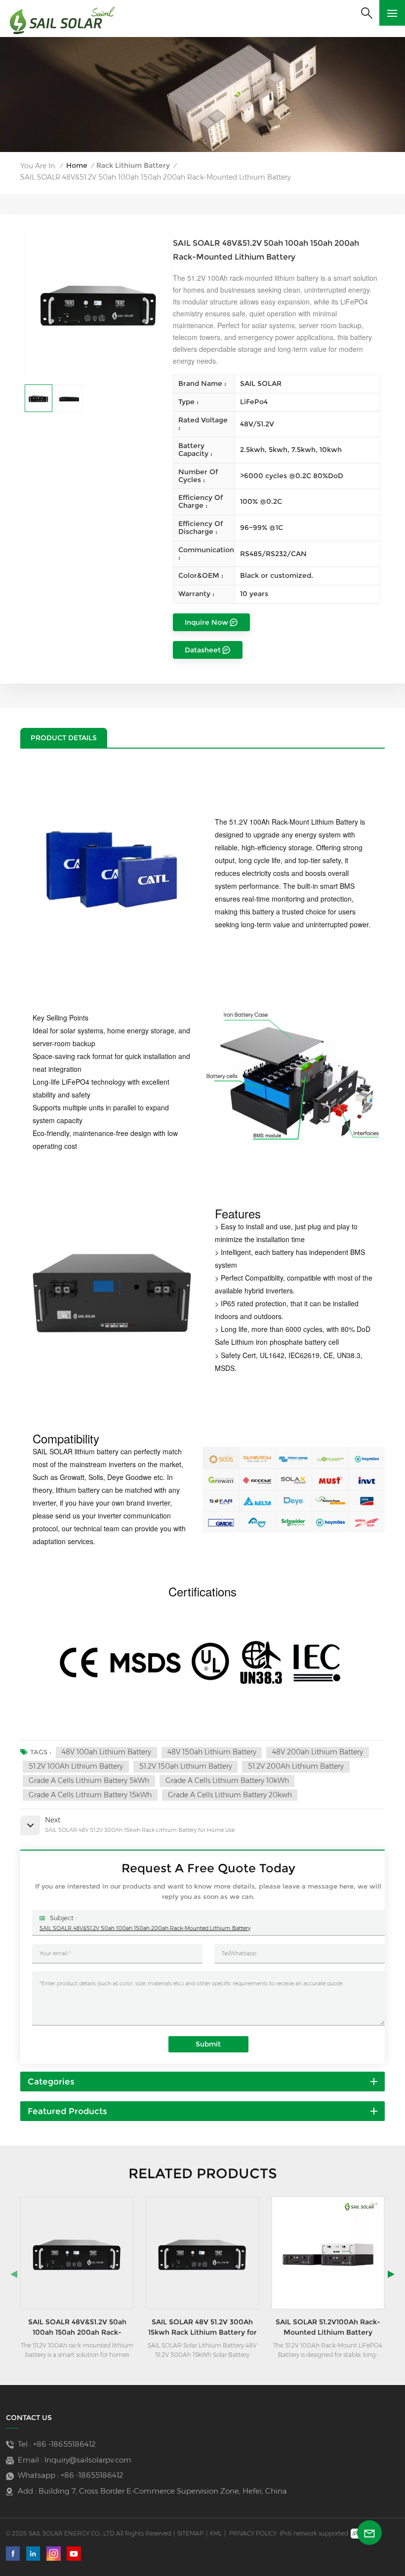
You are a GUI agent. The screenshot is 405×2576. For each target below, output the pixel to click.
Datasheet (203, 650)
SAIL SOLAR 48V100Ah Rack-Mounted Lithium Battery (328, 2327)
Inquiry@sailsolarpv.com (88, 2460)
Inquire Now (206, 622)
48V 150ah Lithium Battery (212, 1752)
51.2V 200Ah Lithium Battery (296, 1766)
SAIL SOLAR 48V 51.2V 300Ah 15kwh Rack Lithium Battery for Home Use (78, 2327)
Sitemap (190, 2533)
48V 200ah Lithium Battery (318, 1752)
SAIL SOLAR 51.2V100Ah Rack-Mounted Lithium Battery (202, 2327)
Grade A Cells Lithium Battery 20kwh (230, 1795)
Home (77, 165)
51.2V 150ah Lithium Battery (186, 1766)
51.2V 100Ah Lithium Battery (76, 1766)
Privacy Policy (253, 2533)
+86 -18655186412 (64, 2444)
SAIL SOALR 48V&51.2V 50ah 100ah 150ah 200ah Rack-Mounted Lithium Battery (145, 1928)
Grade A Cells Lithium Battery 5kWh (89, 1780)
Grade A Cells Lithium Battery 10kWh (227, 1780)
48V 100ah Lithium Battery (106, 1752)
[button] (14, 2274)
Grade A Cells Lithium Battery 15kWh (90, 1795)
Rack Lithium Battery (133, 165)
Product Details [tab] (64, 738)
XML (216, 2533)
